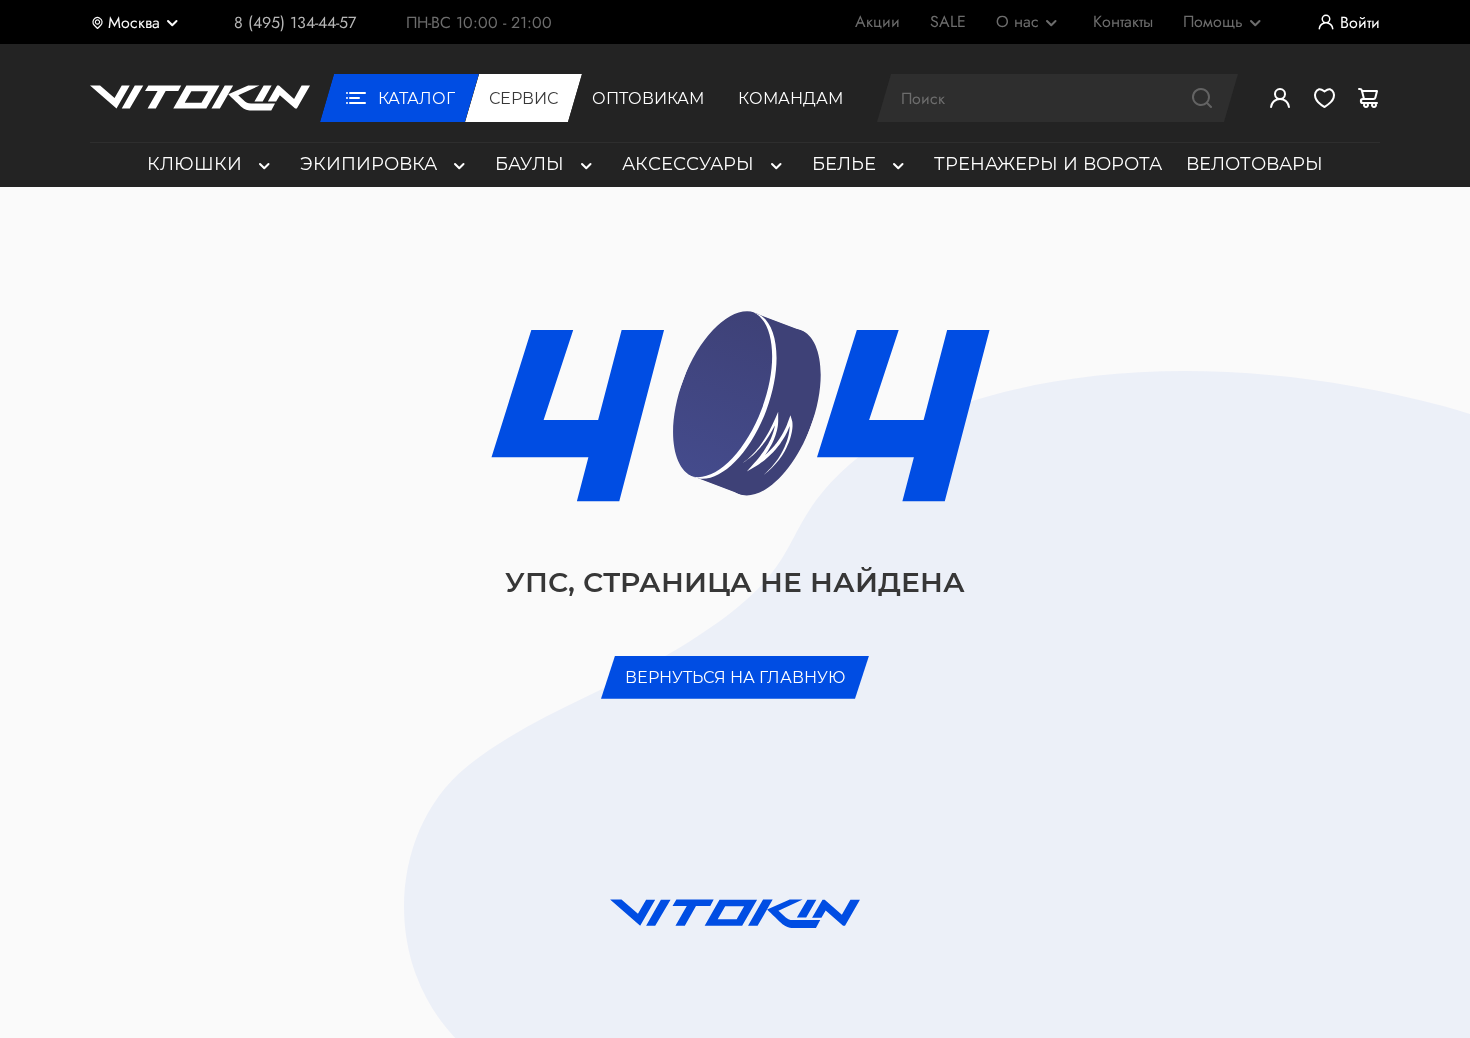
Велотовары (1254, 164)
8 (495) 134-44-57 (295, 22)
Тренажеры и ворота (1048, 164)
